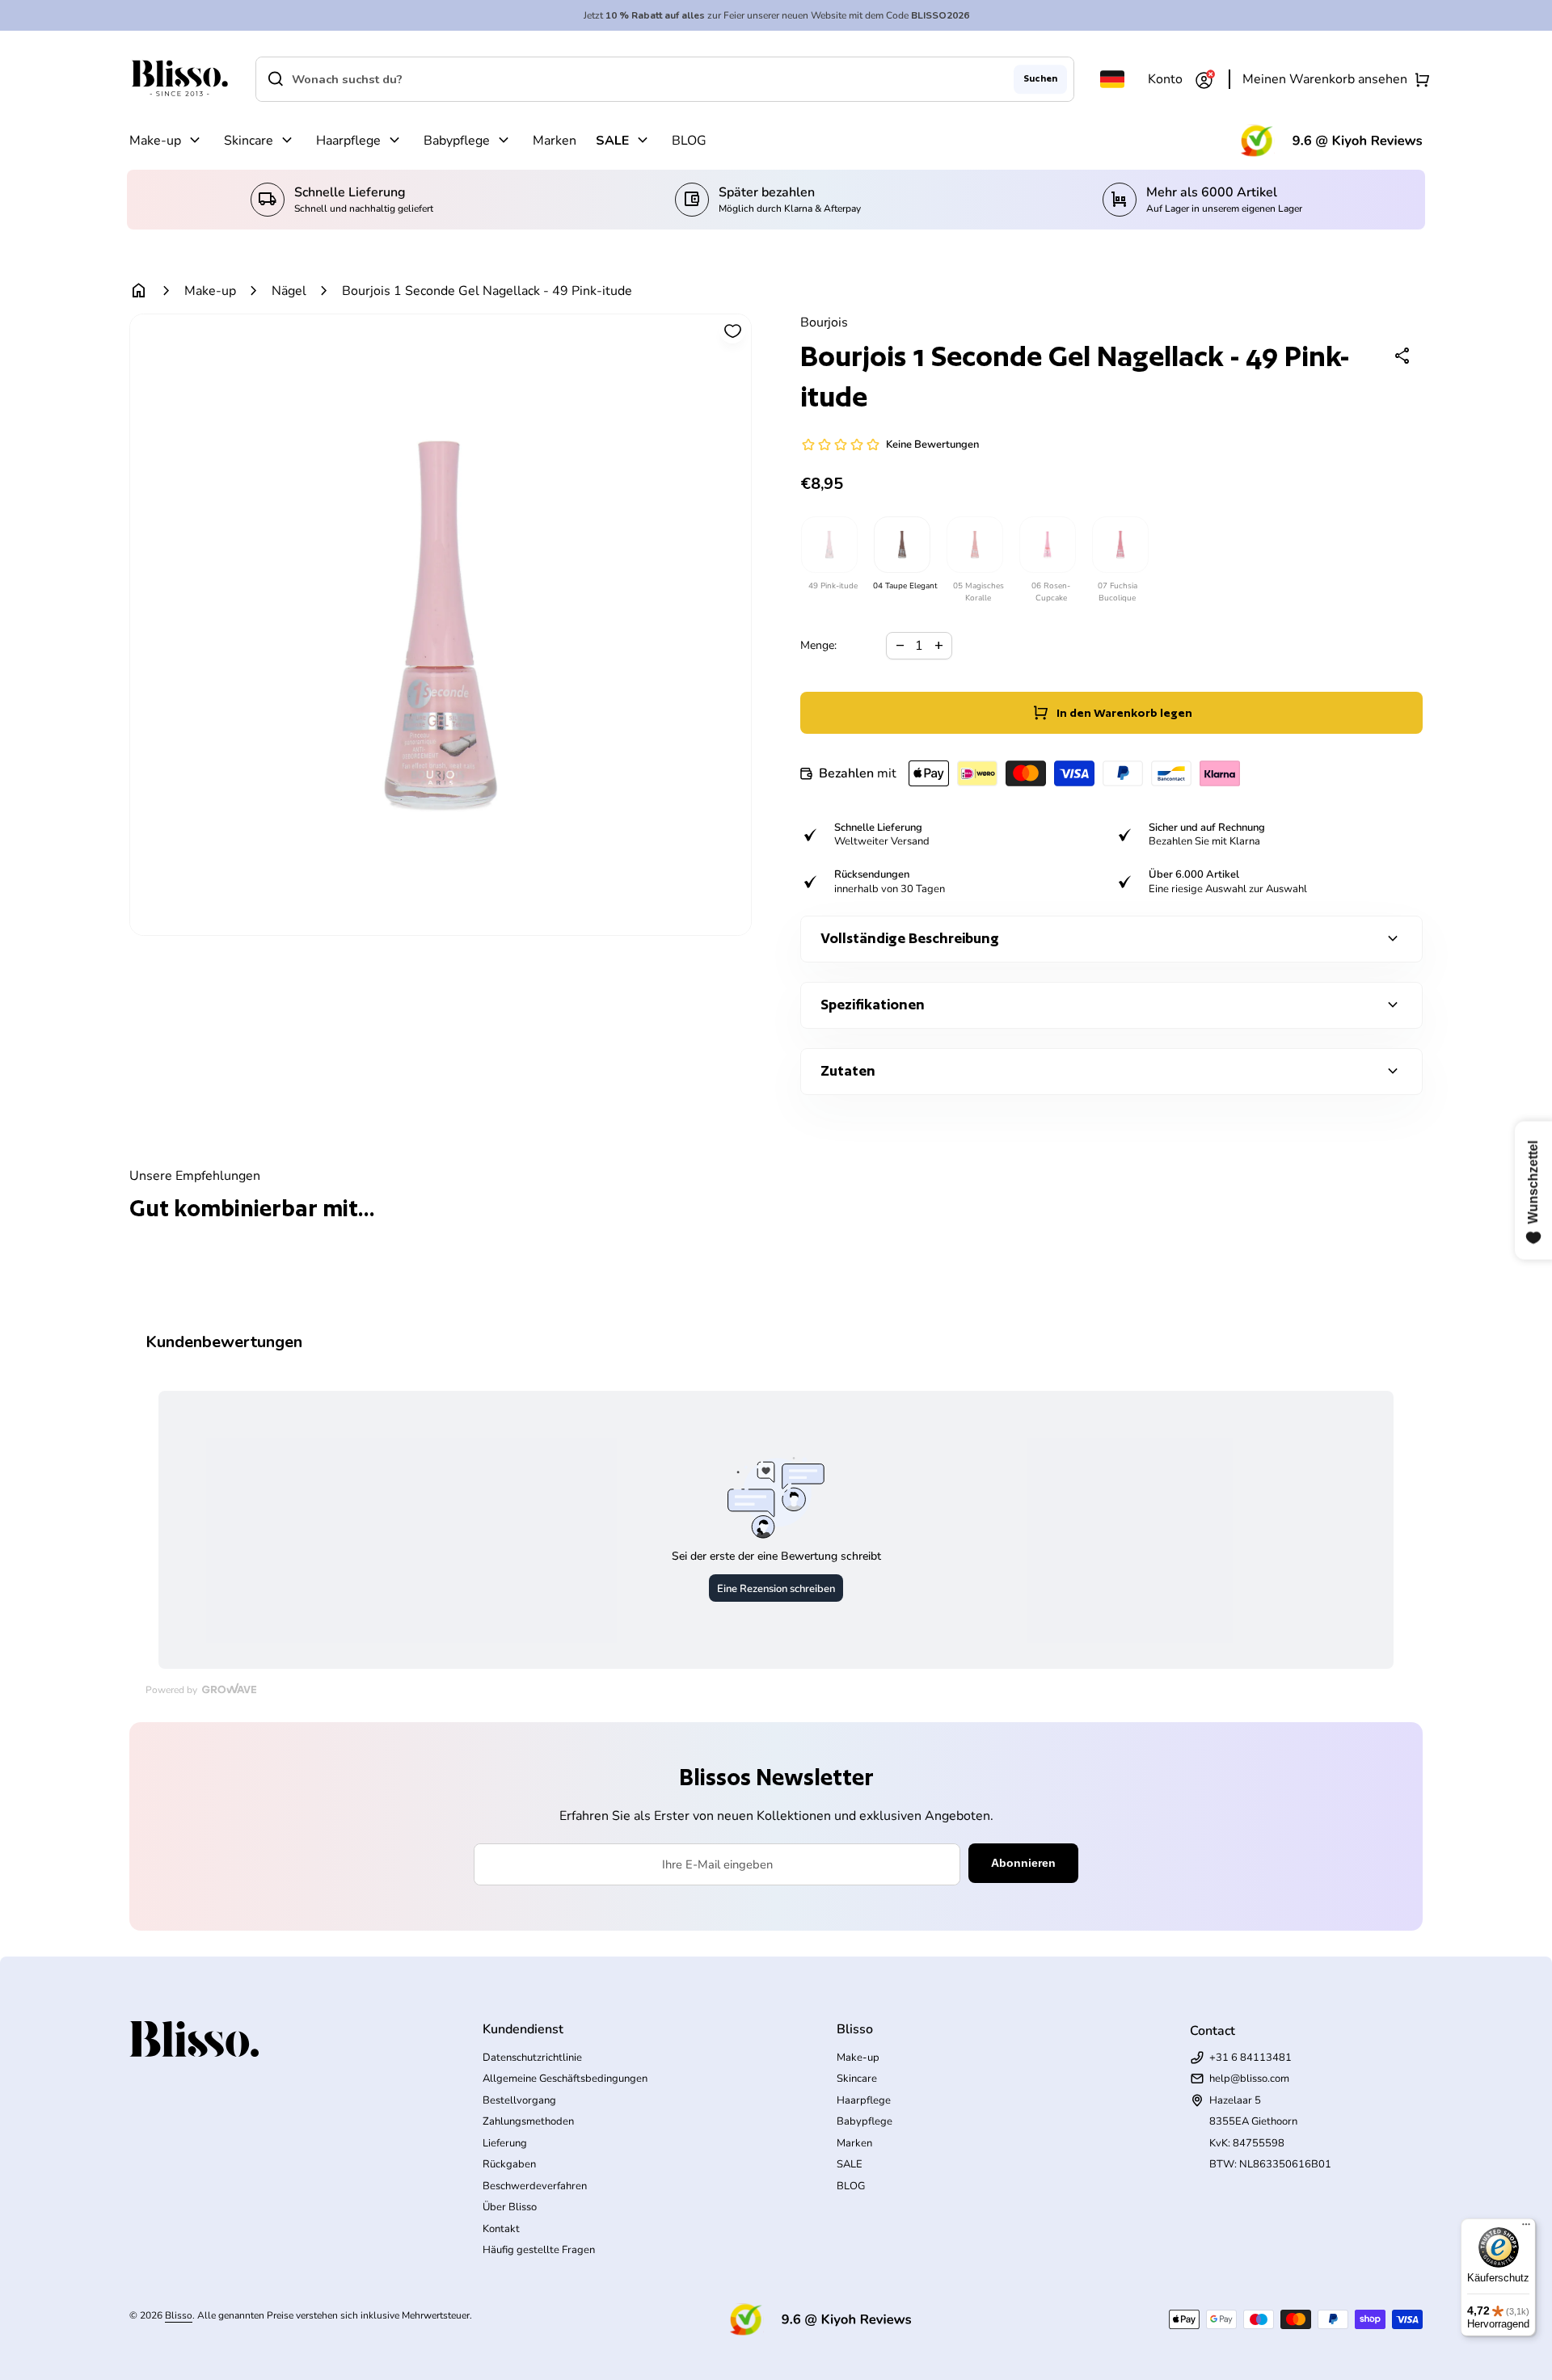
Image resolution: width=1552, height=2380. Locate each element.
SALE (612, 141)
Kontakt (501, 2229)
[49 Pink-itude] (829, 545)
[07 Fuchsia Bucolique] (1120, 545)
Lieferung (505, 2143)
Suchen (1040, 78)
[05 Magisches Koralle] (974, 545)
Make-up (155, 141)
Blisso (179, 2315)
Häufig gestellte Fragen (539, 2250)
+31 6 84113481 (1250, 2058)
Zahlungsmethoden (528, 2121)
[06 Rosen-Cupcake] (1047, 545)
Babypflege (457, 141)
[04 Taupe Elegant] (901, 545)
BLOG (689, 141)
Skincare (249, 141)
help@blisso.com (1249, 2079)
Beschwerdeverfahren (535, 2186)
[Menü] (1526, 2228)
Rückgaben (509, 2164)
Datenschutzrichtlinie (532, 2058)
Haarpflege (348, 141)
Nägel (289, 291)
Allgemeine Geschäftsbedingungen (565, 2079)
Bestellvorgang (519, 2100)
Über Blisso (510, 2207)
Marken (555, 141)
